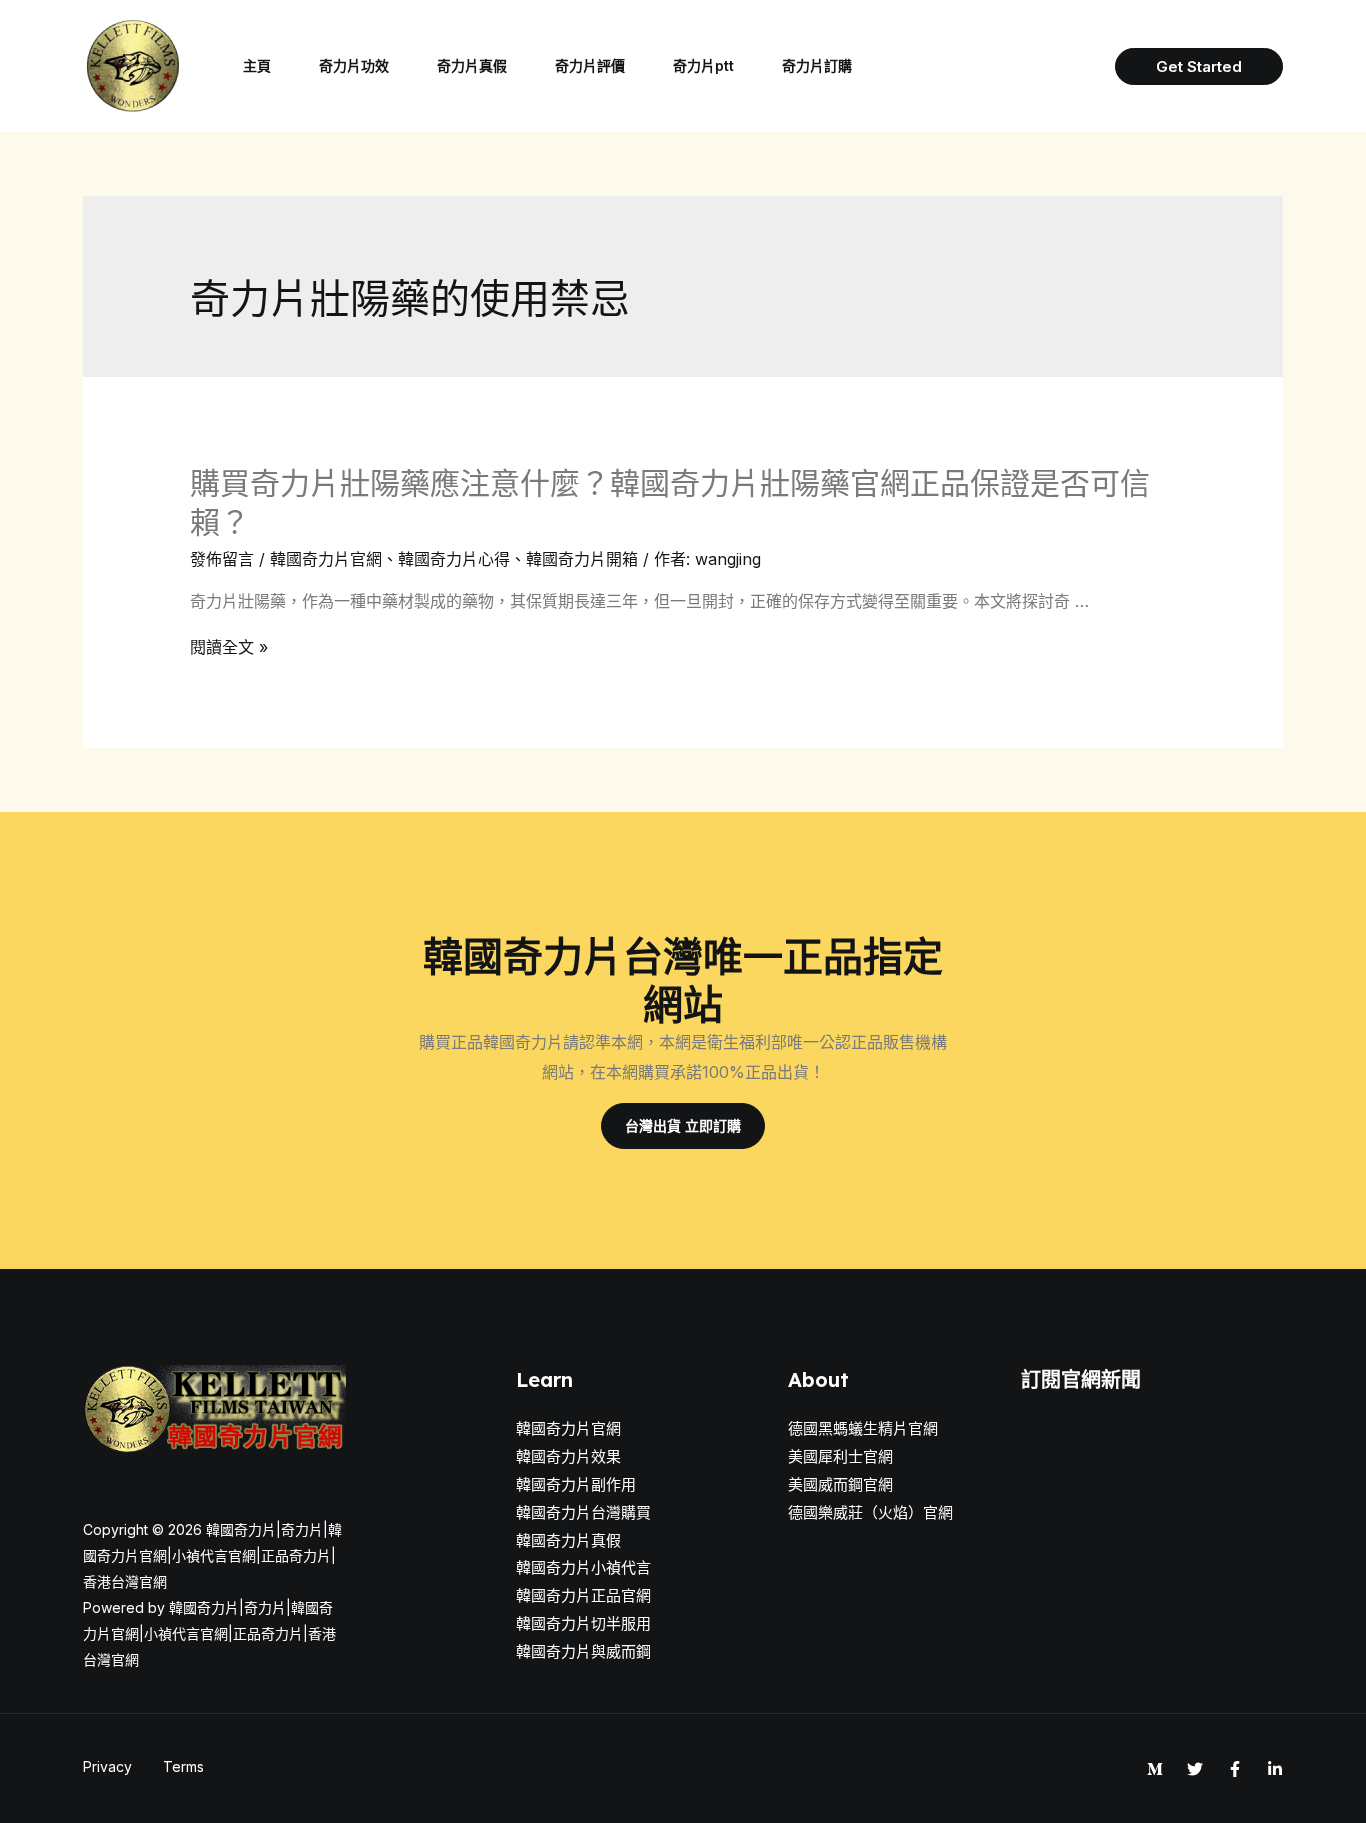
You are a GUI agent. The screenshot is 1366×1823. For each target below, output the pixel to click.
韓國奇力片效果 (568, 1456)
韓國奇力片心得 (454, 559)
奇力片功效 (354, 65)
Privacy (107, 1766)
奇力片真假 (472, 65)
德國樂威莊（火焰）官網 (870, 1512)
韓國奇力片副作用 (576, 1484)
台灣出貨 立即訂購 (683, 1125)
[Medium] (1155, 1769)
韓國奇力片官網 (326, 559)
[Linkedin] (1275, 1769)
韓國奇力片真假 (568, 1540)
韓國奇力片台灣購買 (583, 1512)
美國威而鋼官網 (840, 1484)
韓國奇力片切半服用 (583, 1623)
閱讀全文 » (229, 647)
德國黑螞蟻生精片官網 (863, 1428)
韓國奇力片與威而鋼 (583, 1651)
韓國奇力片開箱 (582, 559)
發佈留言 (222, 559)
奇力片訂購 (817, 65)
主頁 (257, 65)
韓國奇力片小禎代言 (583, 1567)
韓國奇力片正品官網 (583, 1595)
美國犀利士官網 (840, 1456)
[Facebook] (1235, 1769)
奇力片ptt (703, 65)
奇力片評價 (590, 65)
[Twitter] (1195, 1769)
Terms (183, 1766)
